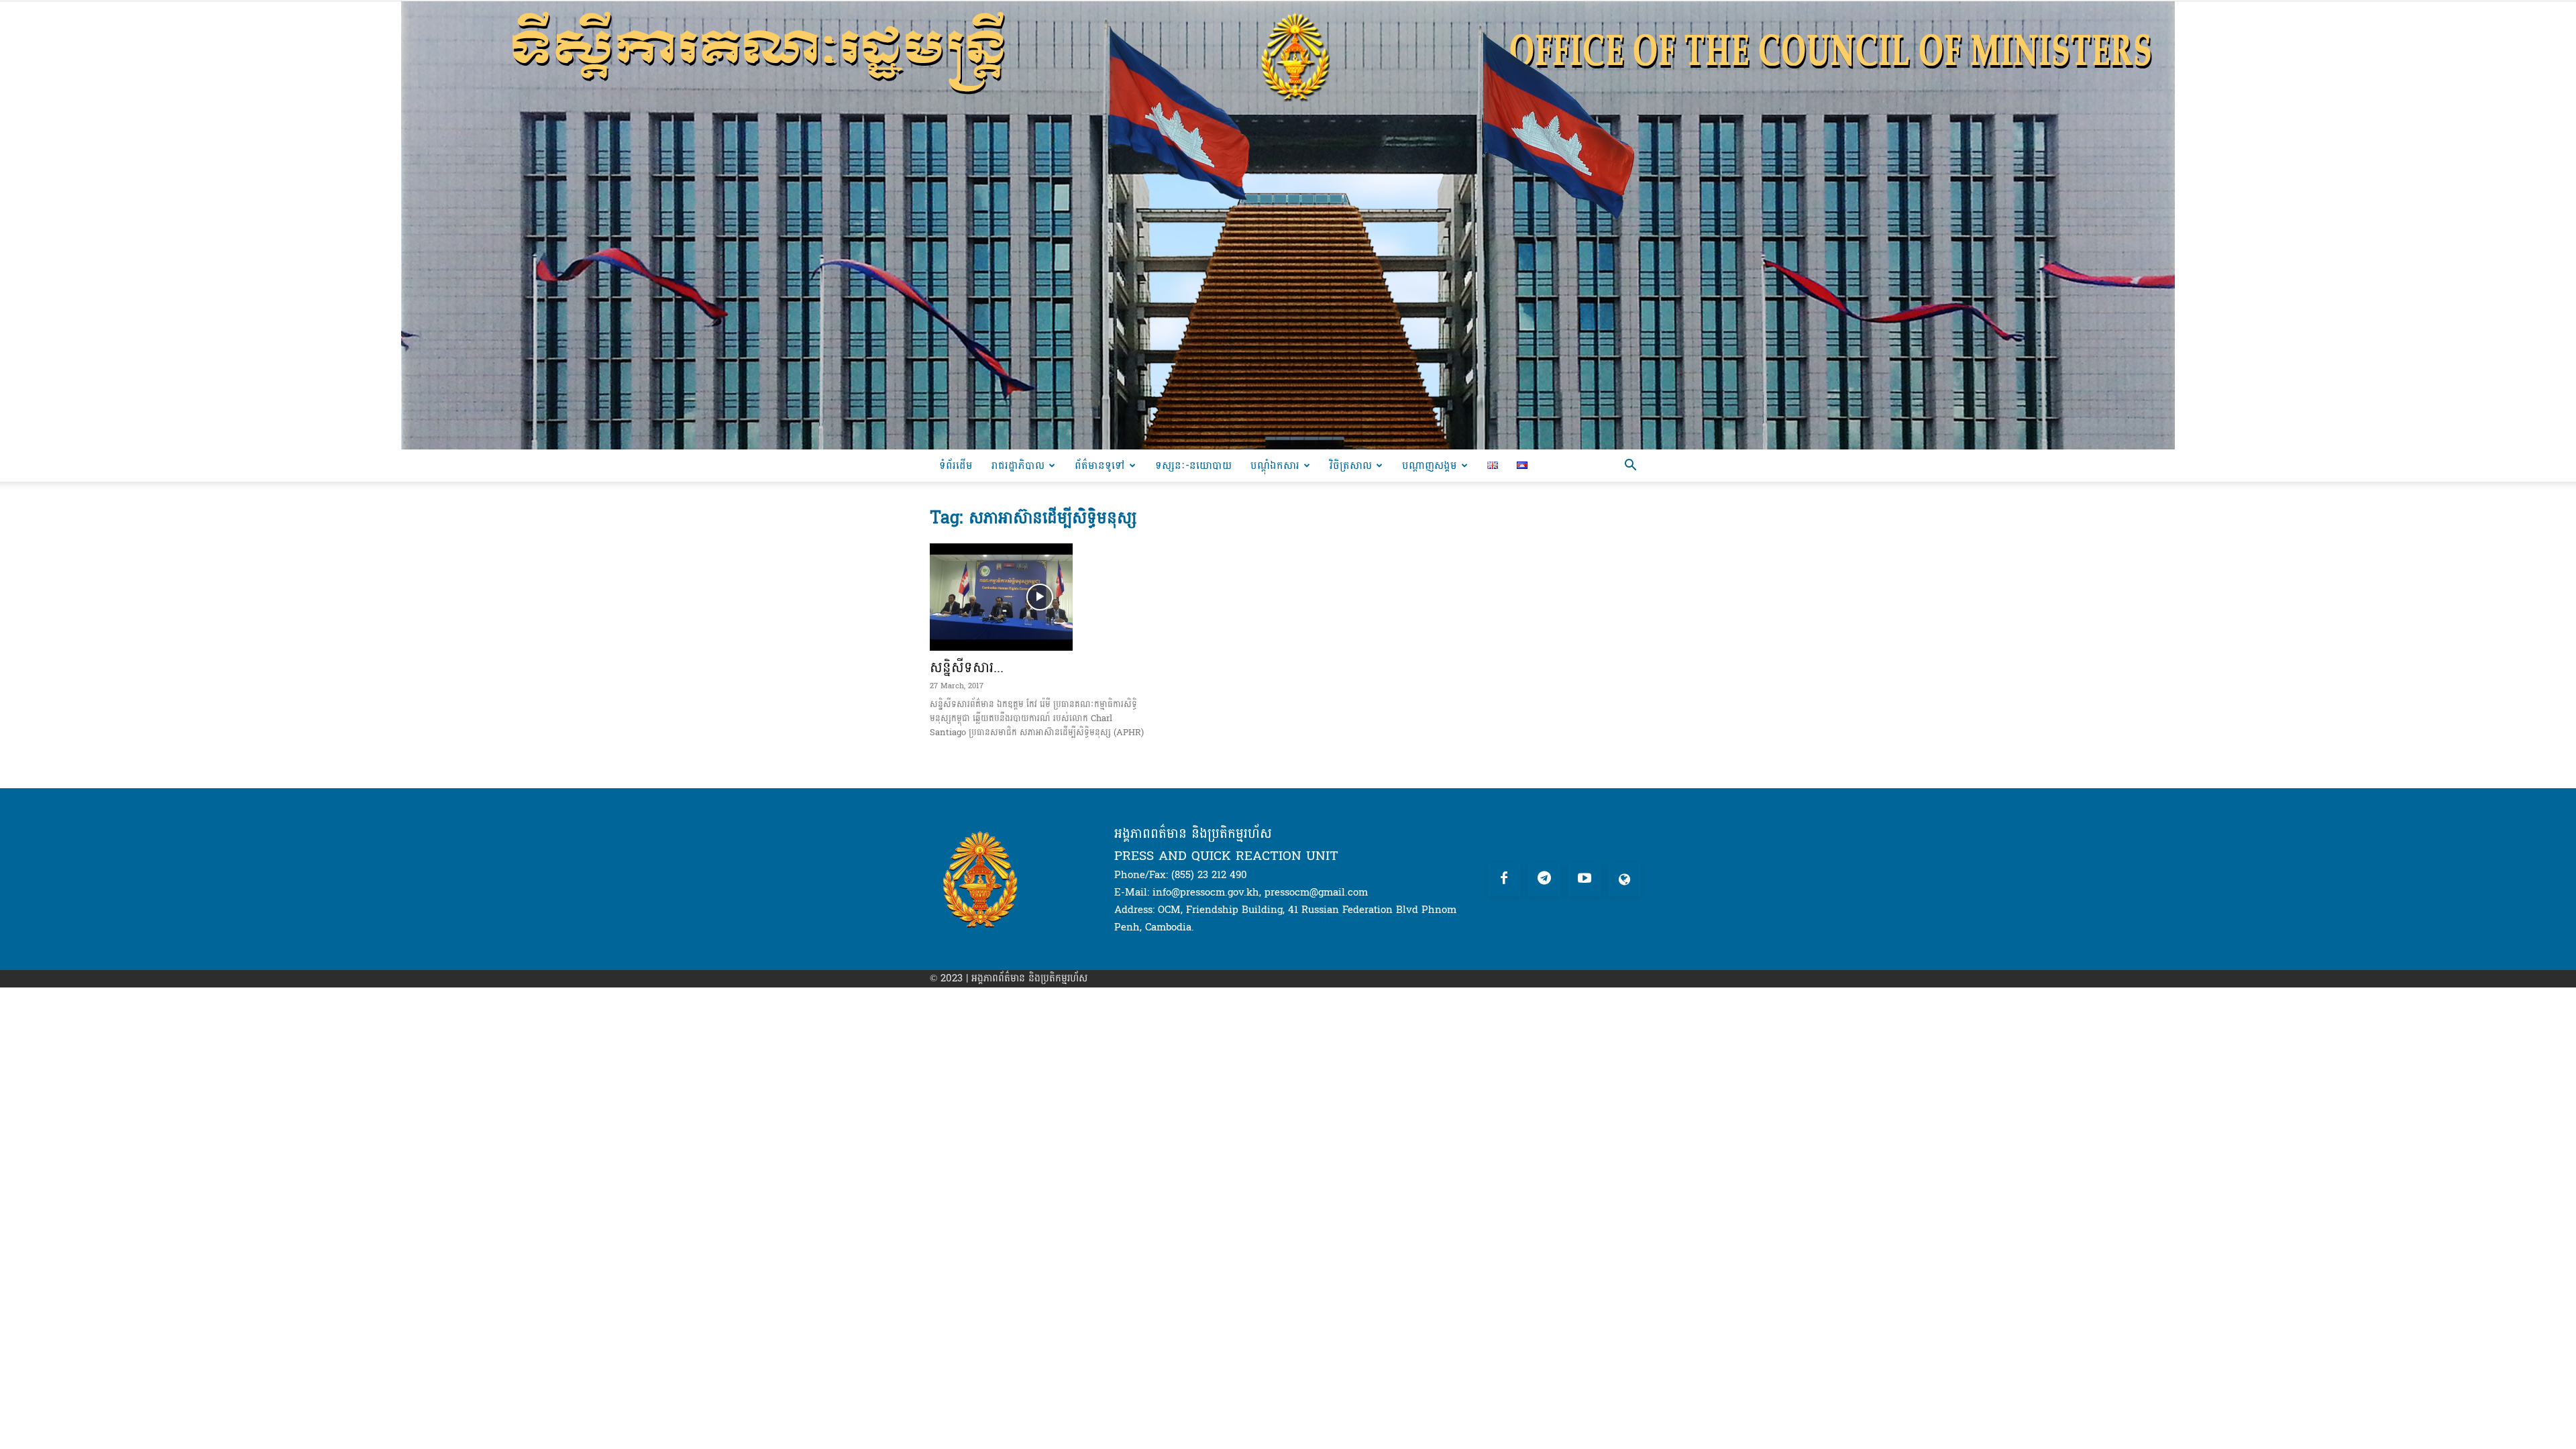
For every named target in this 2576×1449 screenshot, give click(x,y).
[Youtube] (1585, 879)
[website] (1625, 879)
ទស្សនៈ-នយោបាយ (1193, 465)
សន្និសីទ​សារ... (967, 667)
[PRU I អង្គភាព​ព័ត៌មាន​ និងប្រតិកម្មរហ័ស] (1288, 225)
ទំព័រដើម (956, 465)
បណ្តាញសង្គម (1430, 465)
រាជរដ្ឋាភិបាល (1018, 465)
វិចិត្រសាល (1351, 465)
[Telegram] (1544, 879)
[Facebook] (1504, 879)
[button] (1630, 467)
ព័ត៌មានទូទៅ (1100, 465)
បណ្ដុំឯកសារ (1275, 465)
